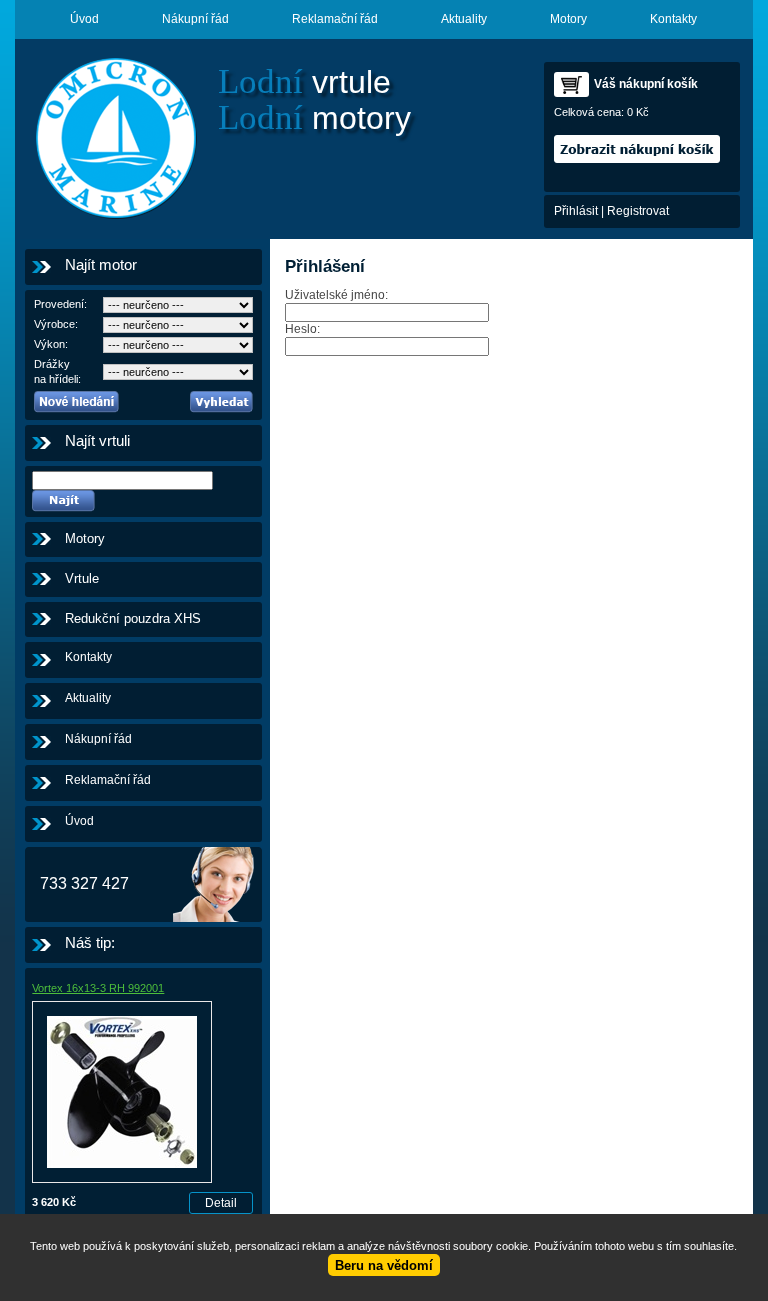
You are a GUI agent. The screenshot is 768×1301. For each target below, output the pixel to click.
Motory (568, 19)
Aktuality (464, 19)
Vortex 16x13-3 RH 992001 (98, 988)
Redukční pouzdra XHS (133, 618)
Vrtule (82, 578)
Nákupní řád (195, 19)
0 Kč (638, 112)
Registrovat (638, 211)
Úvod (84, 19)
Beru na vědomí (384, 1265)
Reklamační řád (335, 19)
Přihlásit (576, 211)
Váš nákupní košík (646, 84)
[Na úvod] (115, 139)
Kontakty (673, 19)
